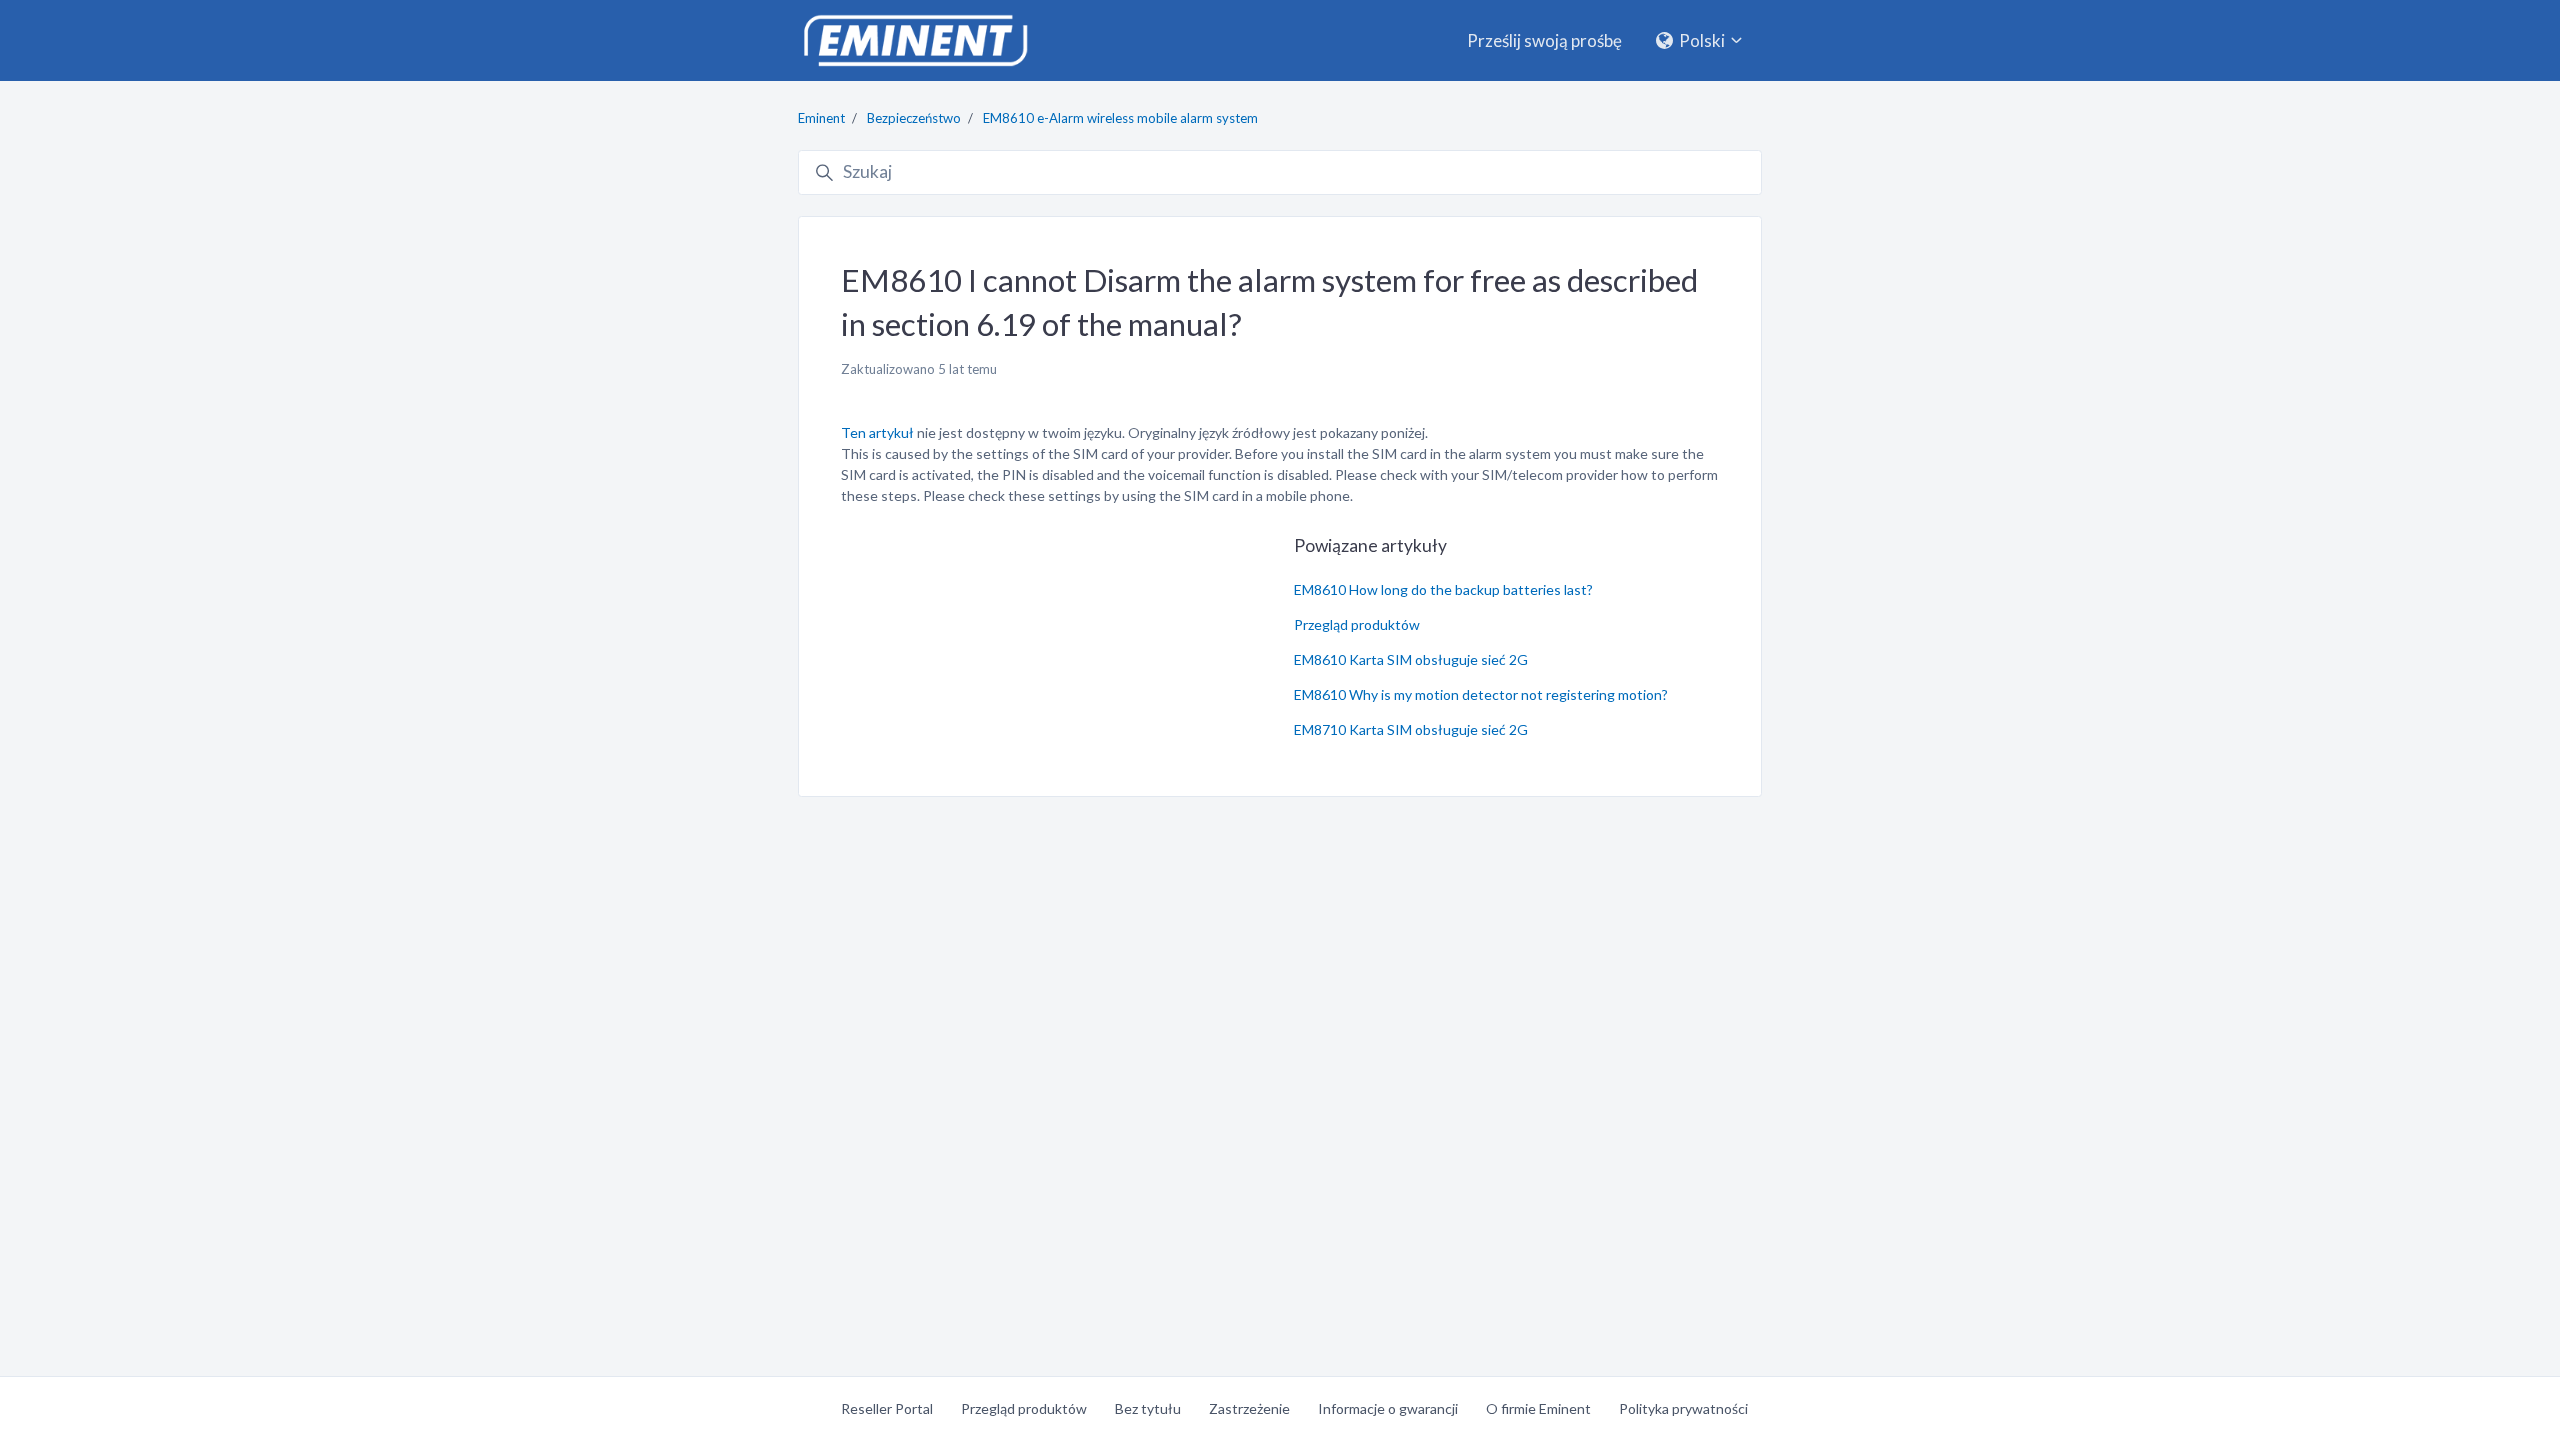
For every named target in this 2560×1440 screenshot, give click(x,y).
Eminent (821, 118)
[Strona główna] (915, 40)
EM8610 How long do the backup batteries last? (1443, 589)
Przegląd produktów (1357, 624)
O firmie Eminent (1538, 1408)
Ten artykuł (877, 432)
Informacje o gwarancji (1388, 1408)
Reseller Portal (887, 1408)
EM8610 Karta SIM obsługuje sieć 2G (1411, 659)
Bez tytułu (1148, 1408)
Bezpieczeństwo (914, 118)
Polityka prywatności (1683, 1408)
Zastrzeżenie (1249, 1408)
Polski (1702, 40)
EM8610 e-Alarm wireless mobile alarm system (1120, 118)
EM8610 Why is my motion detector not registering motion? (1481, 694)
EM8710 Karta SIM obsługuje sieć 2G (1411, 729)
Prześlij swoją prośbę (1544, 40)
